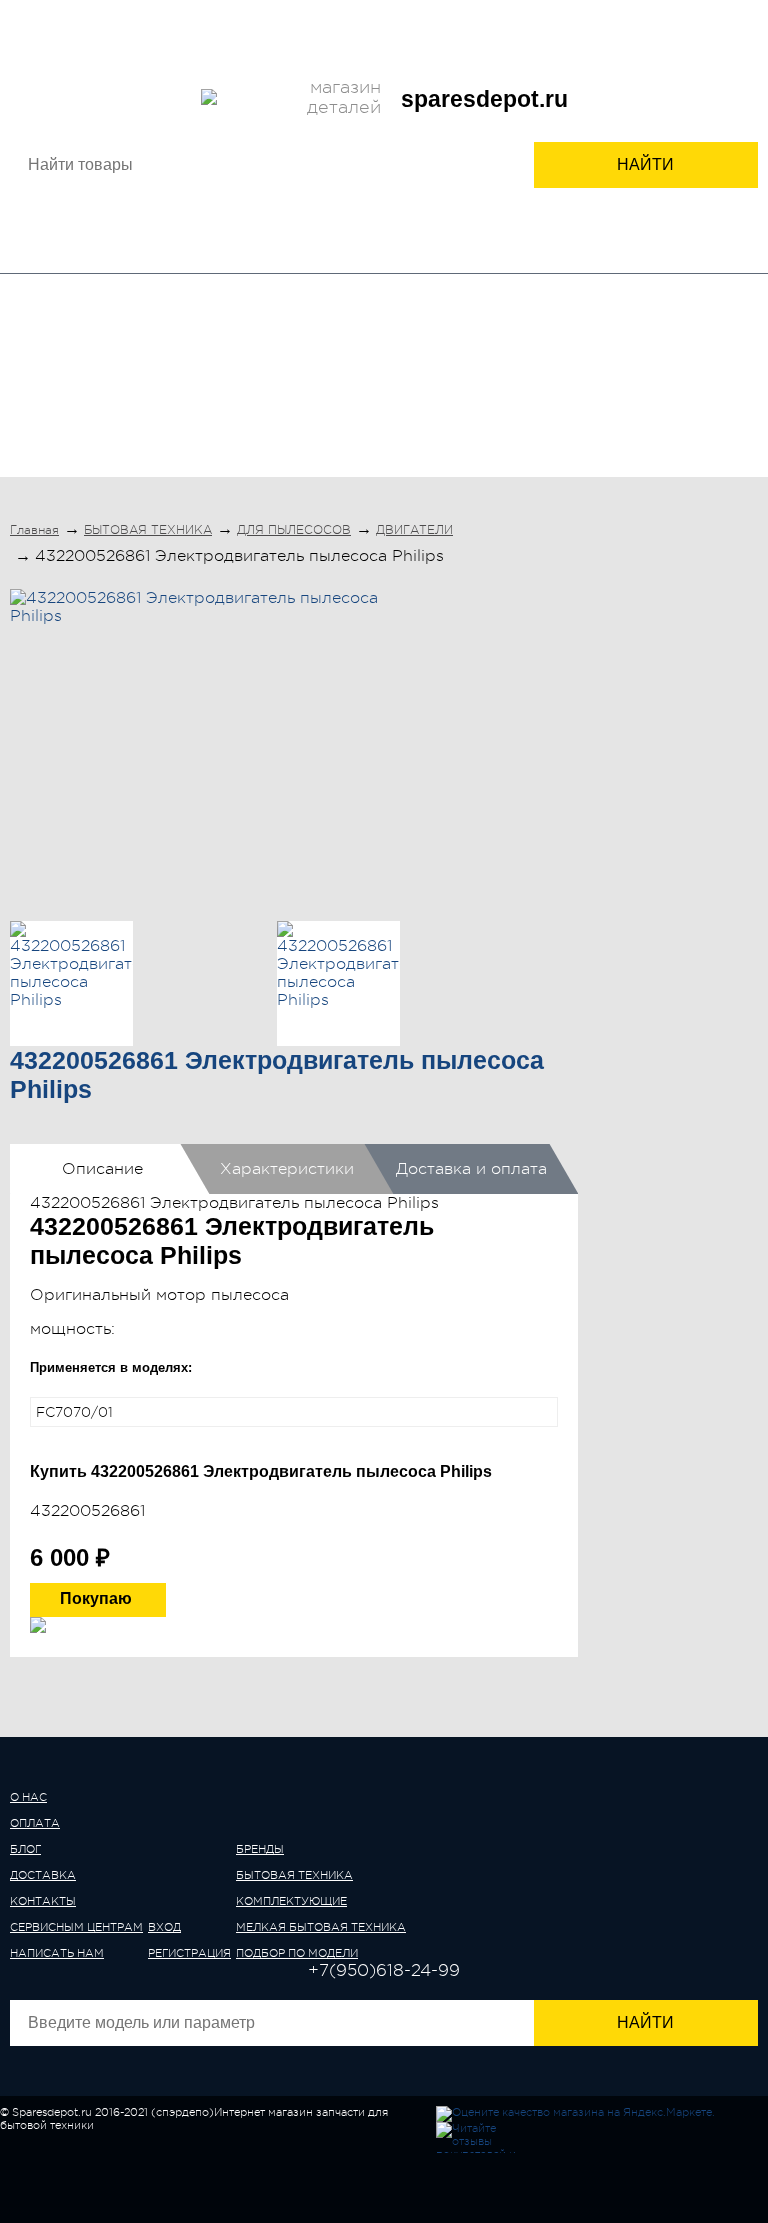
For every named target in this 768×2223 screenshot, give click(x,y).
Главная (34, 530)
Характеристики (287, 1169)
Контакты (255, 26)
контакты (43, 1901)
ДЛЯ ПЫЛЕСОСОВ (294, 530)
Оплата (103, 26)
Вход (419, 54)
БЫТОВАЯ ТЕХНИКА (167, 392)
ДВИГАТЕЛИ (414, 530)
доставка (43, 1875)
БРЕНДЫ (61, 383)
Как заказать (418, 26)
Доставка (175, 26)
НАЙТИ (645, 164)
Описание (102, 1169)
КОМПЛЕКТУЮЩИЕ (336, 383)
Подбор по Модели (673, 392)
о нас (28, 1797)
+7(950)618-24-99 (301, 52)
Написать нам (57, 1953)
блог (25, 1849)
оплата (35, 1823)
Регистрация (502, 54)
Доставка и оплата (471, 1169)
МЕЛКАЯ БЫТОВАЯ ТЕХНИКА (509, 392)
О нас (45, 26)
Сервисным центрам (674, 26)
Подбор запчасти (536, 26)
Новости (330, 26)
